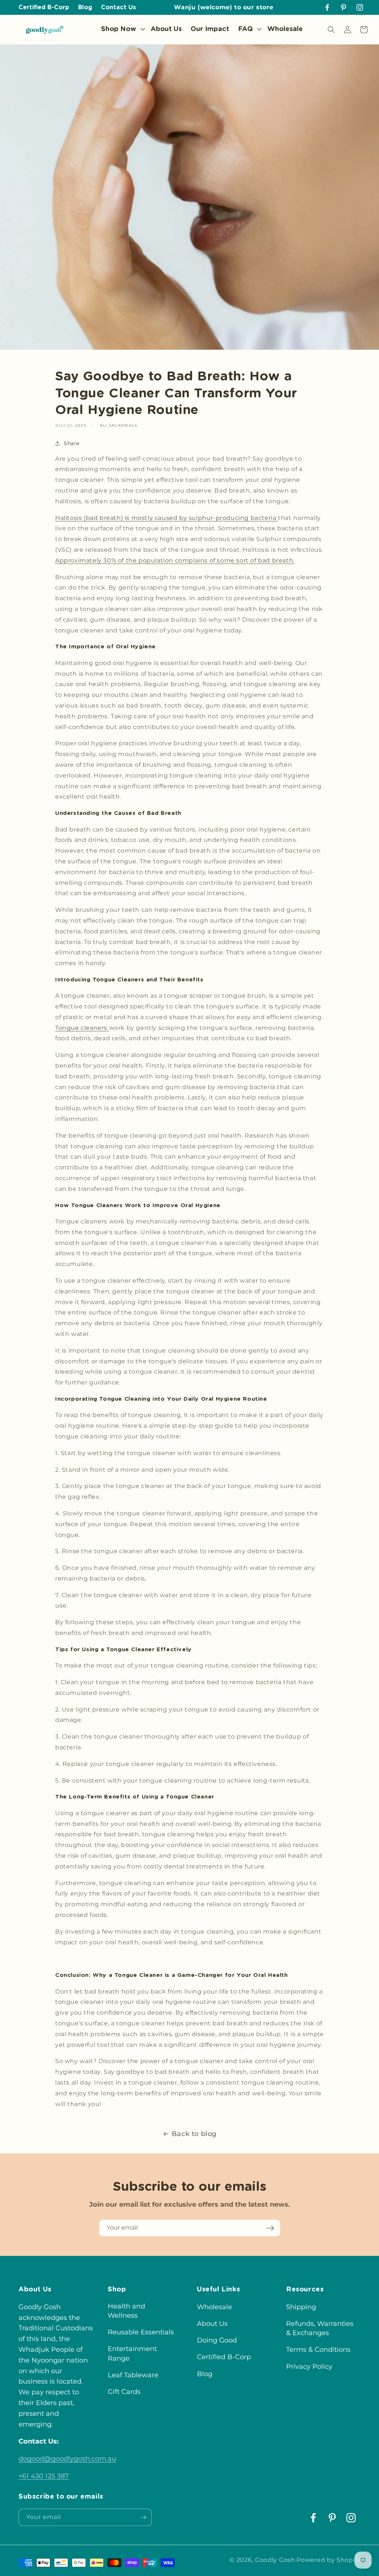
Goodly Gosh (275, 2560)
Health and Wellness (126, 2311)
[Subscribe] (270, 2228)
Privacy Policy (309, 2367)
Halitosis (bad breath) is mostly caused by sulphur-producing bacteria (167, 518)
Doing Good (217, 2340)
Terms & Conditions (318, 2350)
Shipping (301, 2307)
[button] (121, 29)
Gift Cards (124, 2392)
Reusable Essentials (141, 2332)
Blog (205, 2374)
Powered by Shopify (328, 2560)
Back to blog (194, 2134)
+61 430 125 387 (44, 2476)
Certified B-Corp (224, 2357)
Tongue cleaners (82, 1028)
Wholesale (214, 2307)
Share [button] (72, 443)
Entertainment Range (132, 2353)
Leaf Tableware (133, 2375)
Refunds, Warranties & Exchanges (320, 2328)
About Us (212, 2324)
